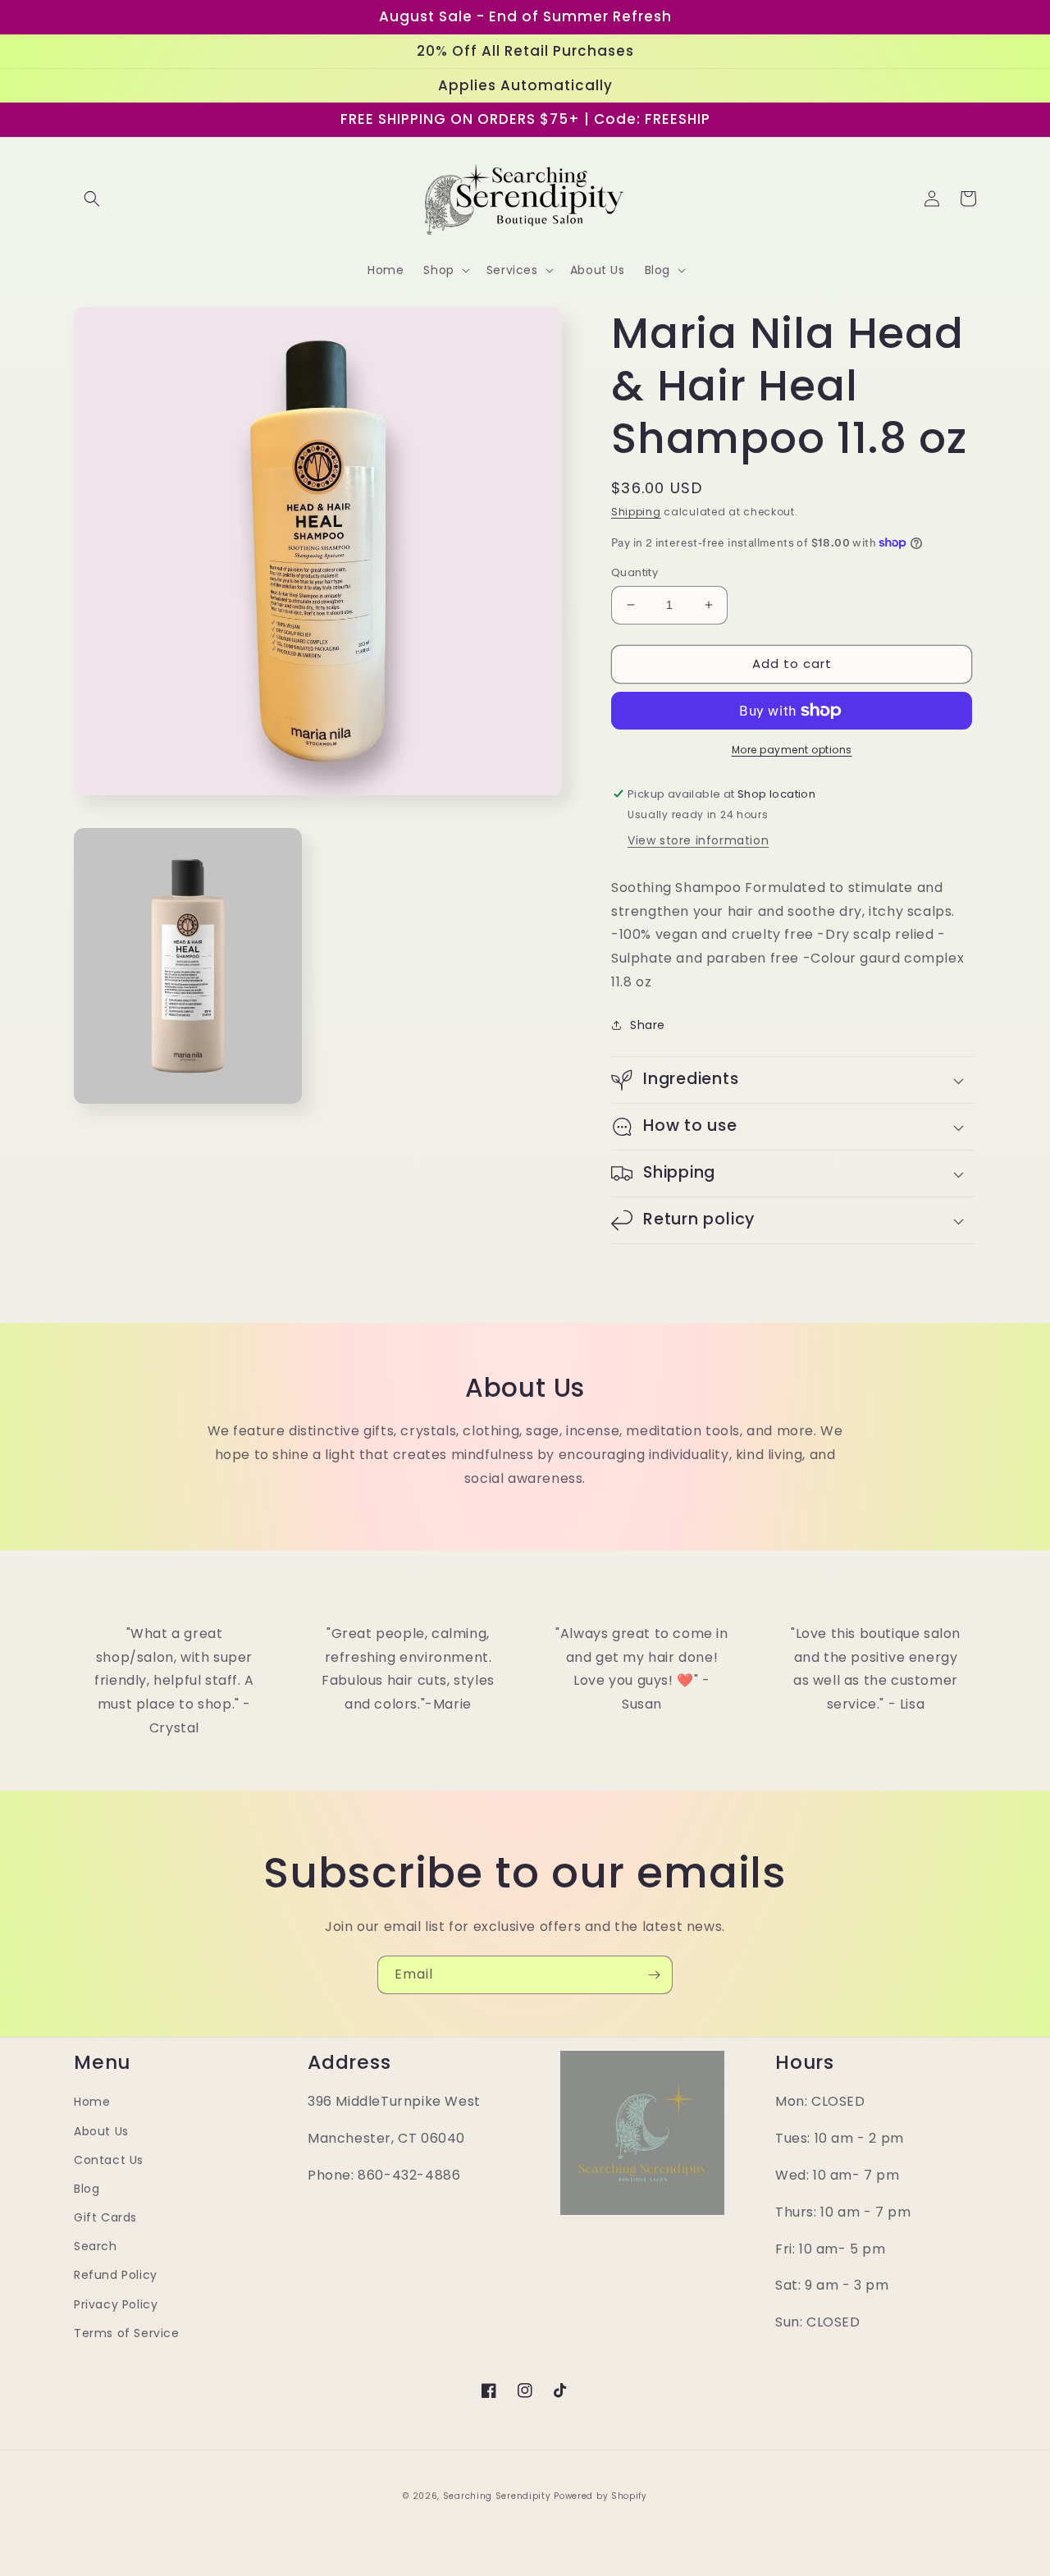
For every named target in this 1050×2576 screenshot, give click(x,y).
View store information (698, 840)
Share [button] (648, 1025)
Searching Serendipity (497, 2496)
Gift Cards (105, 2217)
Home (92, 2102)
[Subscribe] (654, 1975)
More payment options (792, 750)
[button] (92, 199)
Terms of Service (127, 2333)
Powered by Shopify (600, 2496)
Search (96, 2246)
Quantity (635, 572)
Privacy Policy (116, 2304)
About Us (101, 2131)
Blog (87, 2189)
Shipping (636, 512)
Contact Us (109, 2160)
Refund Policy (116, 2275)
